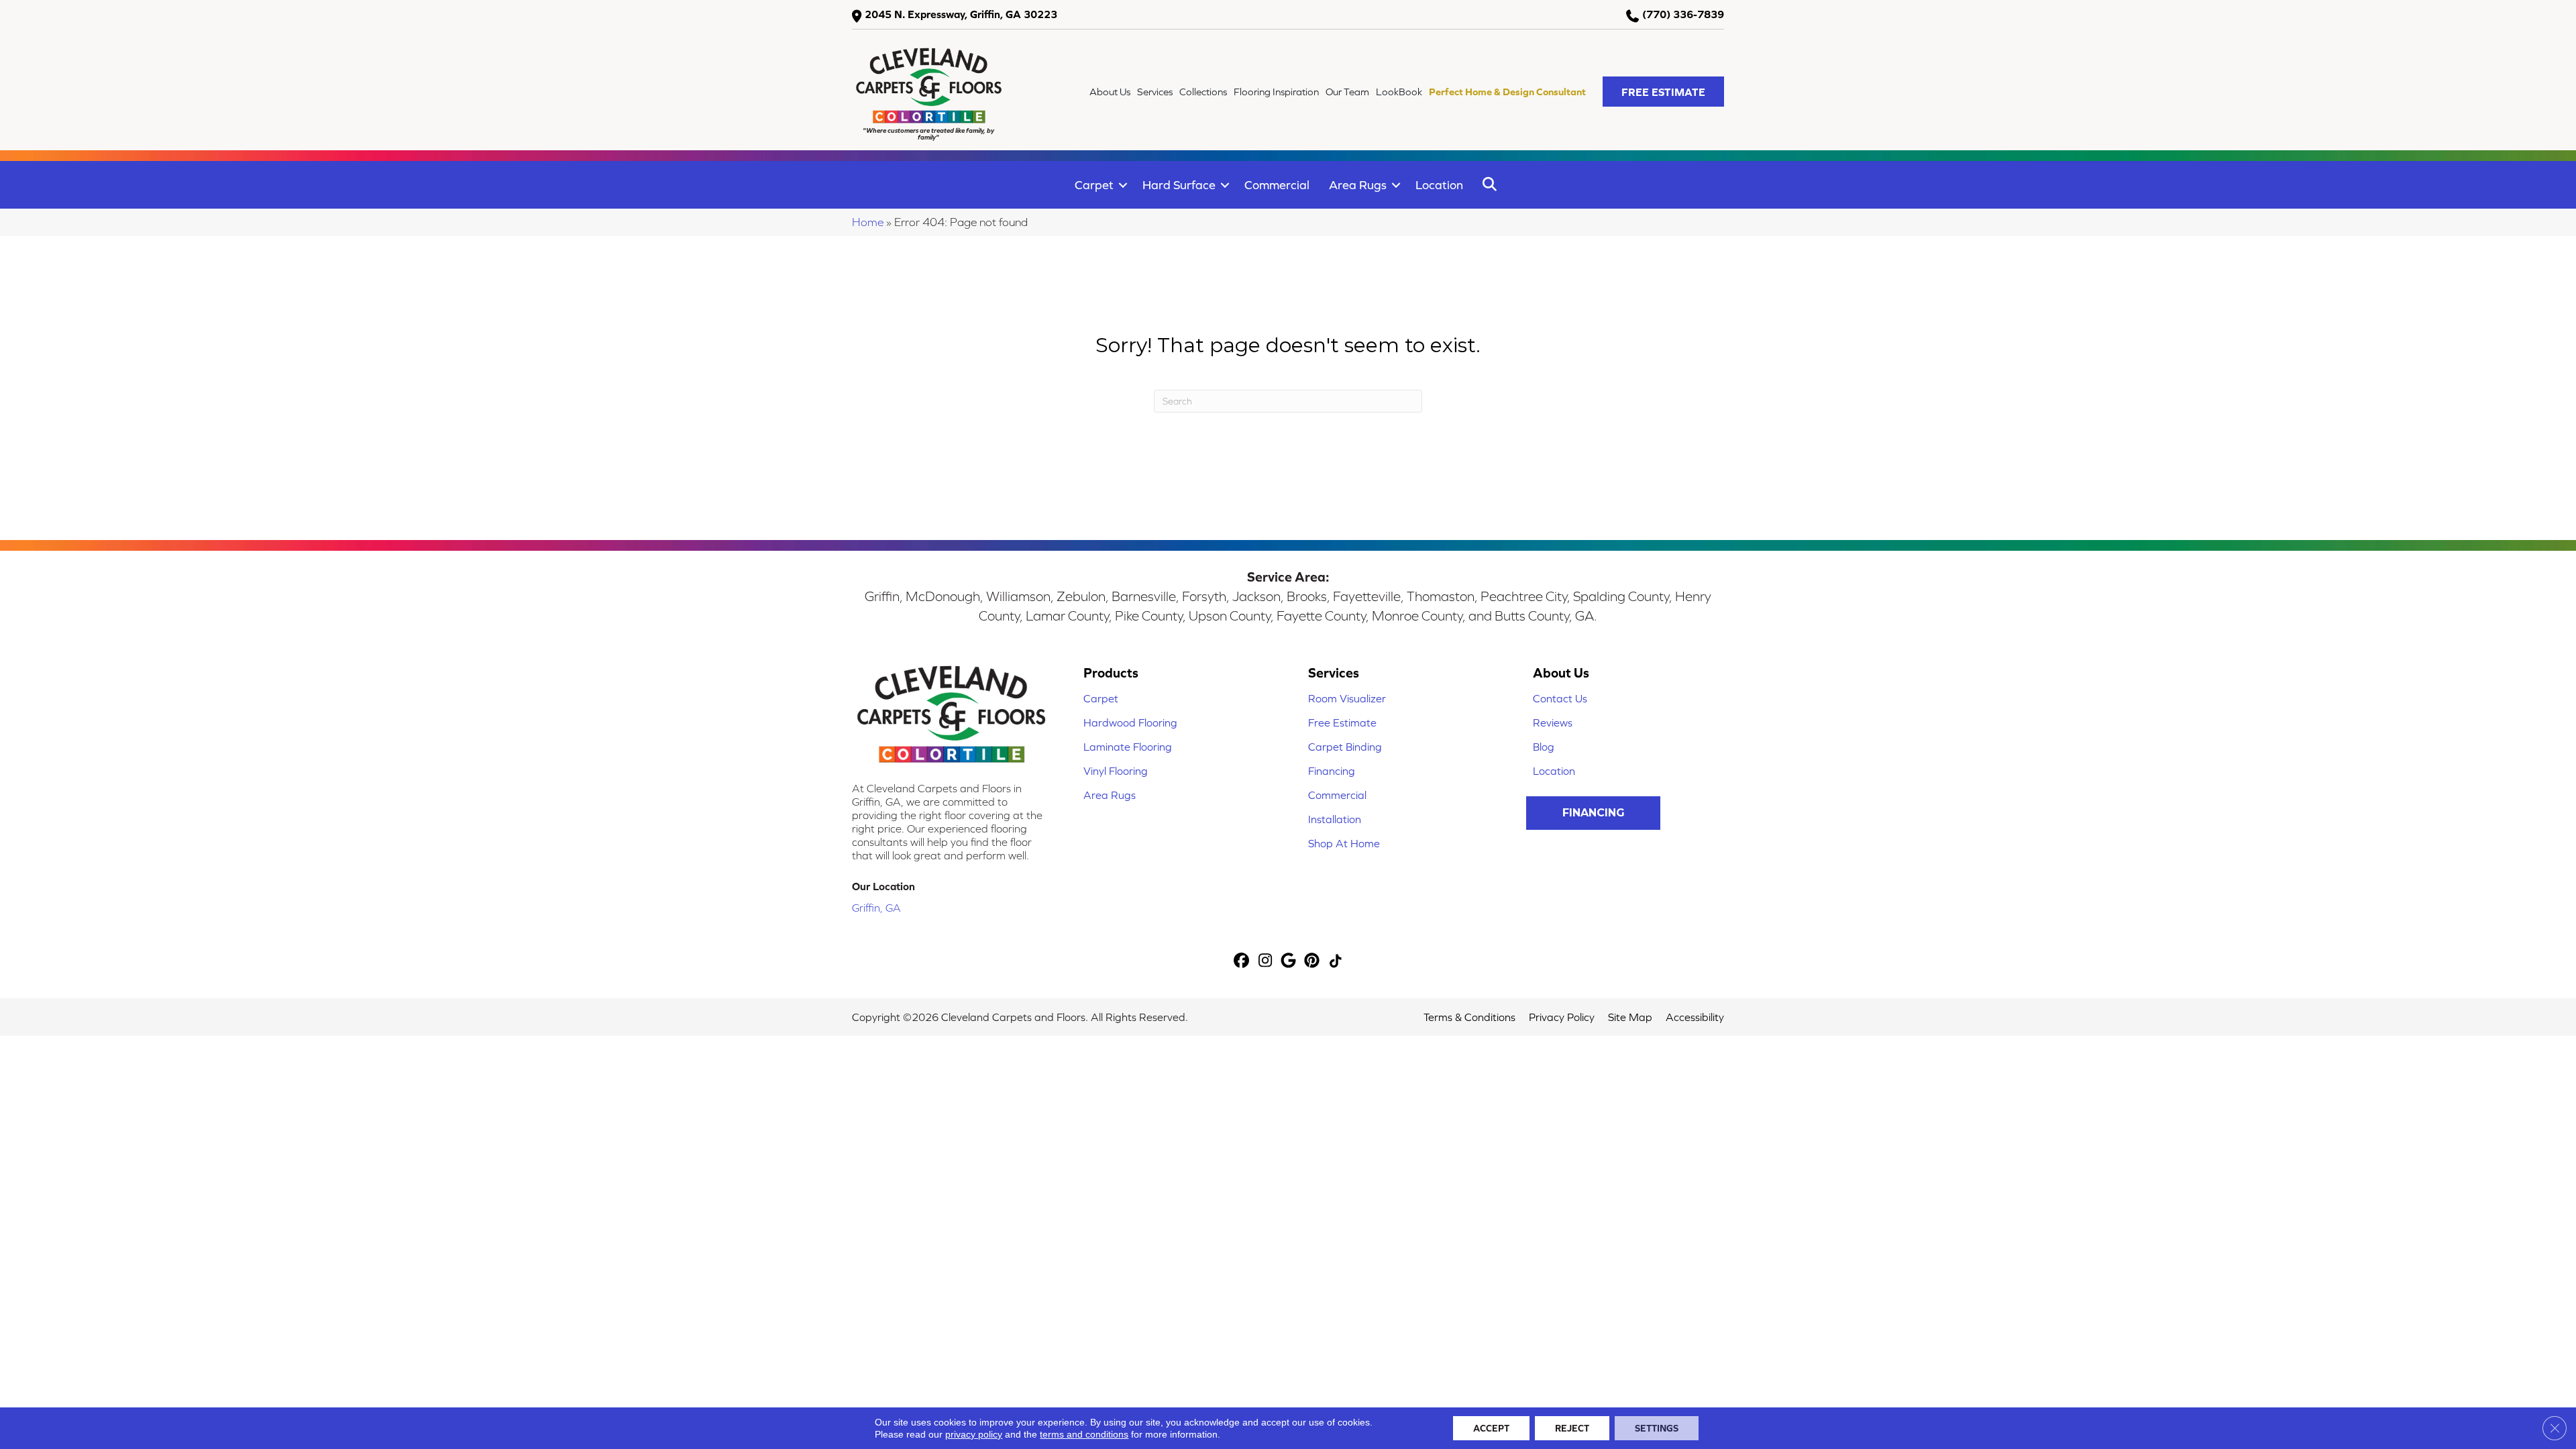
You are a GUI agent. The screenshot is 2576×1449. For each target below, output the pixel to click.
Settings (1657, 1428)
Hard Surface (1179, 185)
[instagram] (1266, 962)
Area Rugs (1358, 185)
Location (1439, 185)
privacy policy (974, 1434)
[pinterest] (1312, 962)
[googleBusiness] (1289, 962)
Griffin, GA (876, 908)
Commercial (1277, 185)
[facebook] (1242, 962)
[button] (1663, 92)
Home (868, 222)
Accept (1491, 1428)
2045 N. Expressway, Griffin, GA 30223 (961, 14)
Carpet (1094, 185)
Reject (1572, 1428)
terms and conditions (1084, 1434)
